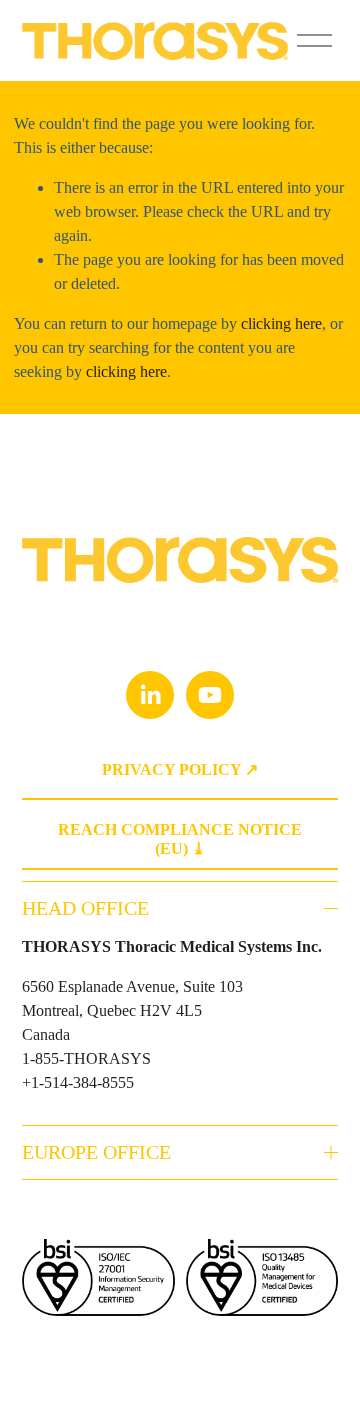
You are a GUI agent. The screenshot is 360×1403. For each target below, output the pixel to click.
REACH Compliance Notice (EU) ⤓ (180, 839)
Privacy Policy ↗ (180, 769)
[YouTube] (210, 695)
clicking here (281, 323)
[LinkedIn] (150, 695)
